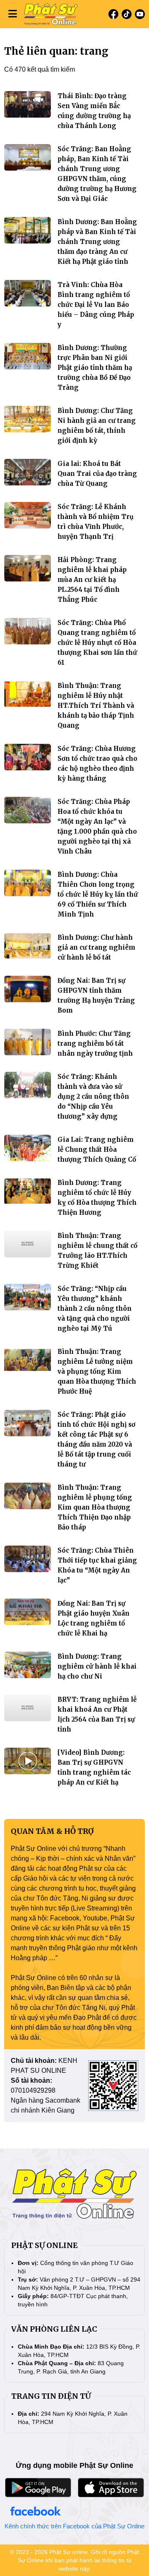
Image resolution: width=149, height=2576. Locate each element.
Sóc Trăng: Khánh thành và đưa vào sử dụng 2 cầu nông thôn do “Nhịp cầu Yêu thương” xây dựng (93, 1096)
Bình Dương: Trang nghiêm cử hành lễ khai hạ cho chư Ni (97, 1666)
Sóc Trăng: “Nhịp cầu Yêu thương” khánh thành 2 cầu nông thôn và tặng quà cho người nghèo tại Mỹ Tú (95, 1309)
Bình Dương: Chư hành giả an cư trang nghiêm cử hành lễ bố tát (96, 947)
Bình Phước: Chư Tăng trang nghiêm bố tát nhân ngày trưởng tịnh (95, 1043)
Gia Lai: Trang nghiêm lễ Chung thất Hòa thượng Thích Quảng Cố (97, 1149)
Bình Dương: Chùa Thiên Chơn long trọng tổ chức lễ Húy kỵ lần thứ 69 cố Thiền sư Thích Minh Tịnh (98, 894)
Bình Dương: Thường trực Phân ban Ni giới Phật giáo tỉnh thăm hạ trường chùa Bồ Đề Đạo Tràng (95, 368)
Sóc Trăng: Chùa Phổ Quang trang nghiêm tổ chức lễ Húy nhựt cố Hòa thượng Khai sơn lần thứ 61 (97, 643)
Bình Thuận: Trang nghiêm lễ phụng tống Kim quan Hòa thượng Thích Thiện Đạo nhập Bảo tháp (95, 1507)
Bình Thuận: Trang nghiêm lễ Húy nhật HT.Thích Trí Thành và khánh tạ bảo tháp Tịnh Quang (96, 706)
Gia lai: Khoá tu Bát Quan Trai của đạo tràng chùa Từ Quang (97, 474)
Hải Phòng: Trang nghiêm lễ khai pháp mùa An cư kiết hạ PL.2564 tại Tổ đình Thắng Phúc (92, 580)
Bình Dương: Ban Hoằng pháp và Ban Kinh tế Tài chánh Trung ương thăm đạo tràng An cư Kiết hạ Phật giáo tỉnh (97, 242)
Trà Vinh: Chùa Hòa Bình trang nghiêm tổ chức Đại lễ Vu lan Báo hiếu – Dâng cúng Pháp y (96, 305)
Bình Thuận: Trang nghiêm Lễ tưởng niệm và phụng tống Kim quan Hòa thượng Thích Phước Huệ (97, 1371)
